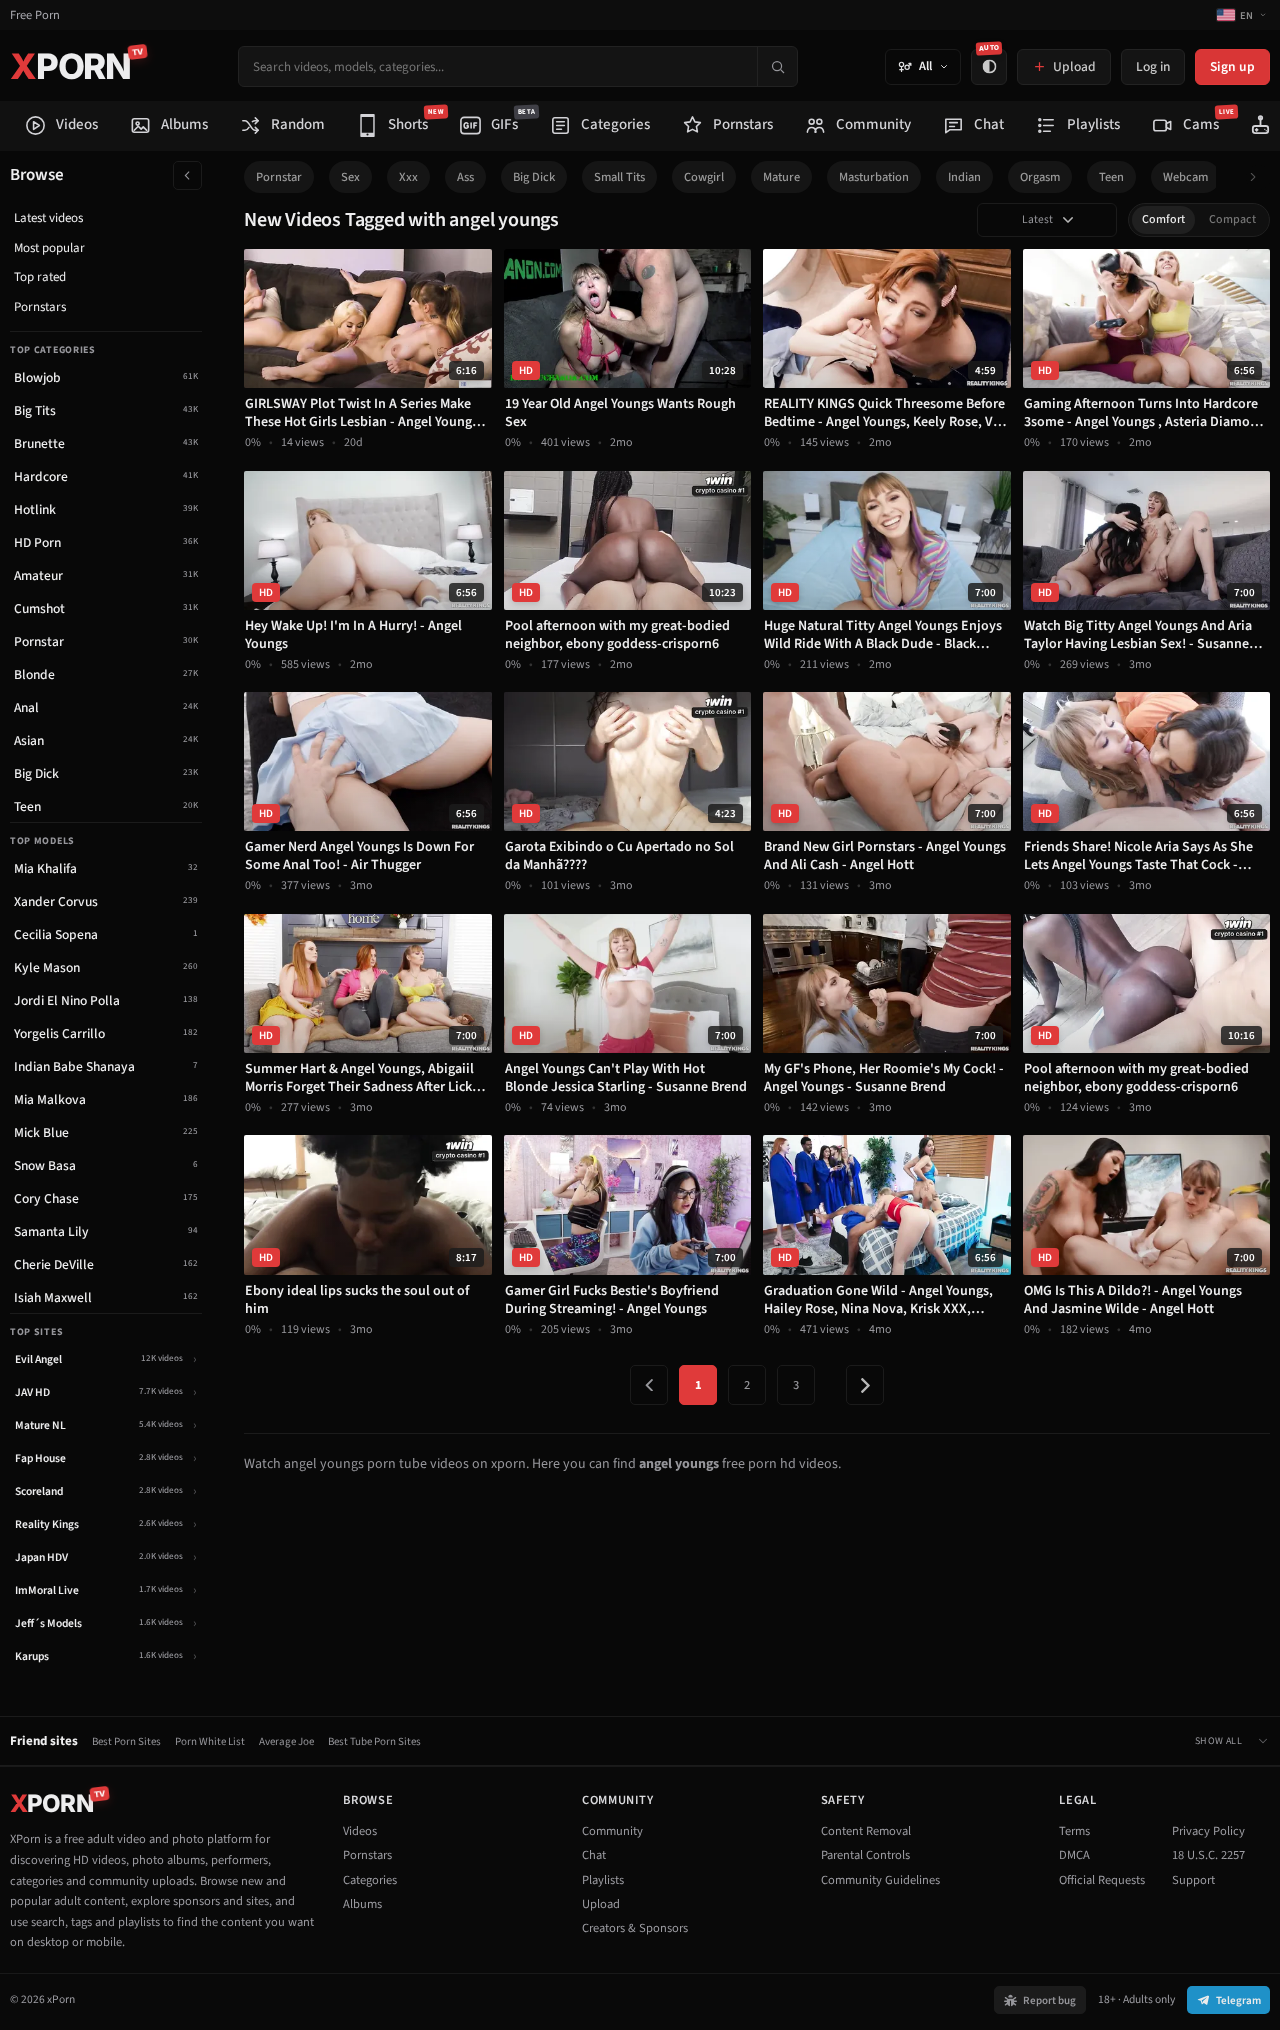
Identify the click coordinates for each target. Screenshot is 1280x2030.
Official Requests (1102, 1880)
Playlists (603, 1880)
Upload (601, 1904)
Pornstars (40, 307)
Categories (370, 1880)
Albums (362, 1904)
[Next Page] (865, 1385)
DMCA (1074, 1855)
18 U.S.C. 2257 (1208, 1855)
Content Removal (866, 1831)
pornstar (279, 177)
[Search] (777, 66)
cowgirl (704, 177)
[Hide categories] (187, 175)
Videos (360, 1831)
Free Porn (35, 15)
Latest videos (48, 218)
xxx (408, 177)
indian (964, 177)
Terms (1074, 1831)
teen (1111, 177)
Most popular (49, 248)
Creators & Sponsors (635, 1928)
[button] (1258, 177)
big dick (534, 177)
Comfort (1163, 219)
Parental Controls (865, 1855)
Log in (1153, 66)
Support (1193, 1880)
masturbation (874, 177)
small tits (619, 177)
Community (612, 1831)
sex (350, 177)
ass (465, 177)
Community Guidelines (880, 1880)
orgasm (1040, 177)
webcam (1185, 177)
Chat (594, 1855)
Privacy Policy (1208, 1831)
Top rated (40, 277)
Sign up (1232, 66)
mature (781, 177)
